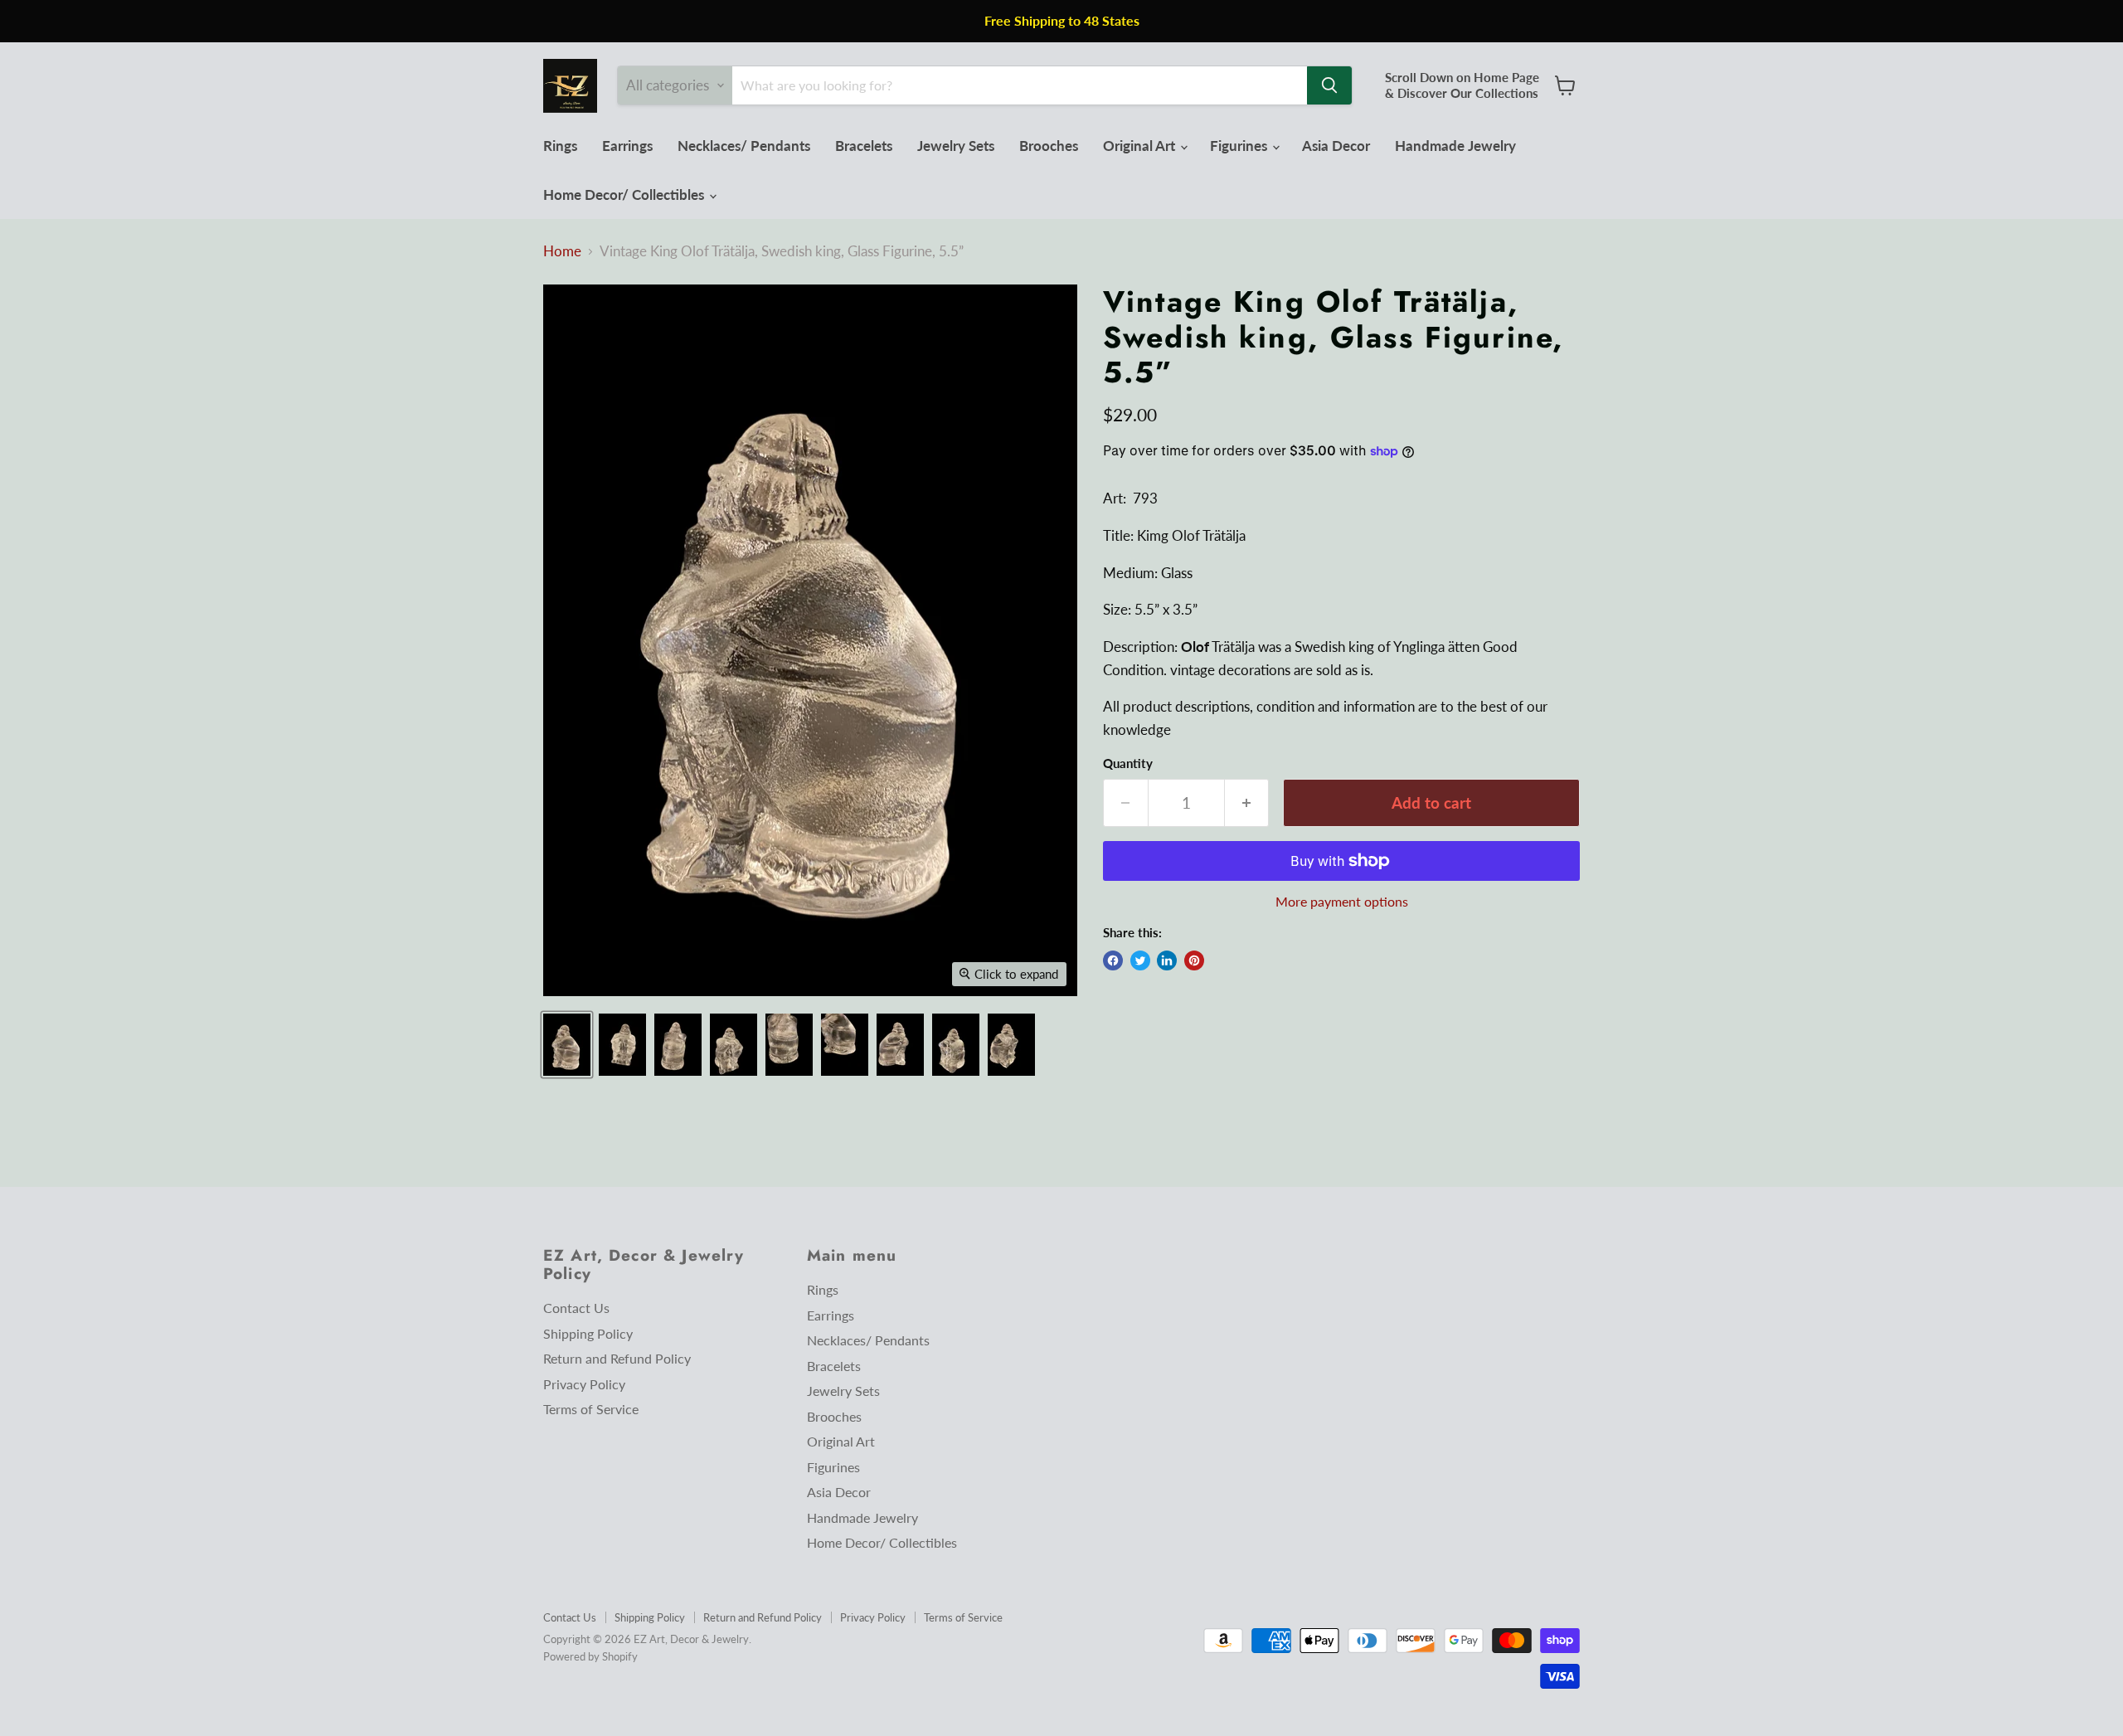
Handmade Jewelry (1455, 146)
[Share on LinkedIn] (1167, 960)
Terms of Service (591, 1409)
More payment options (1342, 902)
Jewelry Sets (956, 146)
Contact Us (576, 1308)
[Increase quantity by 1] (1247, 803)
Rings (560, 146)
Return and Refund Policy (617, 1358)
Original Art (1141, 146)
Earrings (627, 146)
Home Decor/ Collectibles (625, 195)
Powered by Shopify (590, 1656)
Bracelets (864, 146)
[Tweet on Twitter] (1140, 960)
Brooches (1049, 146)
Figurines (1240, 146)
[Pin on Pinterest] (1194, 960)
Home (562, 251)
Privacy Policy (584, 1384)
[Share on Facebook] (1113, 960)
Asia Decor (1336, 146)
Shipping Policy (588, 1333)
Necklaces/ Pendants (744, 146)
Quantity (1128, 763)
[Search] (1329, 85)
